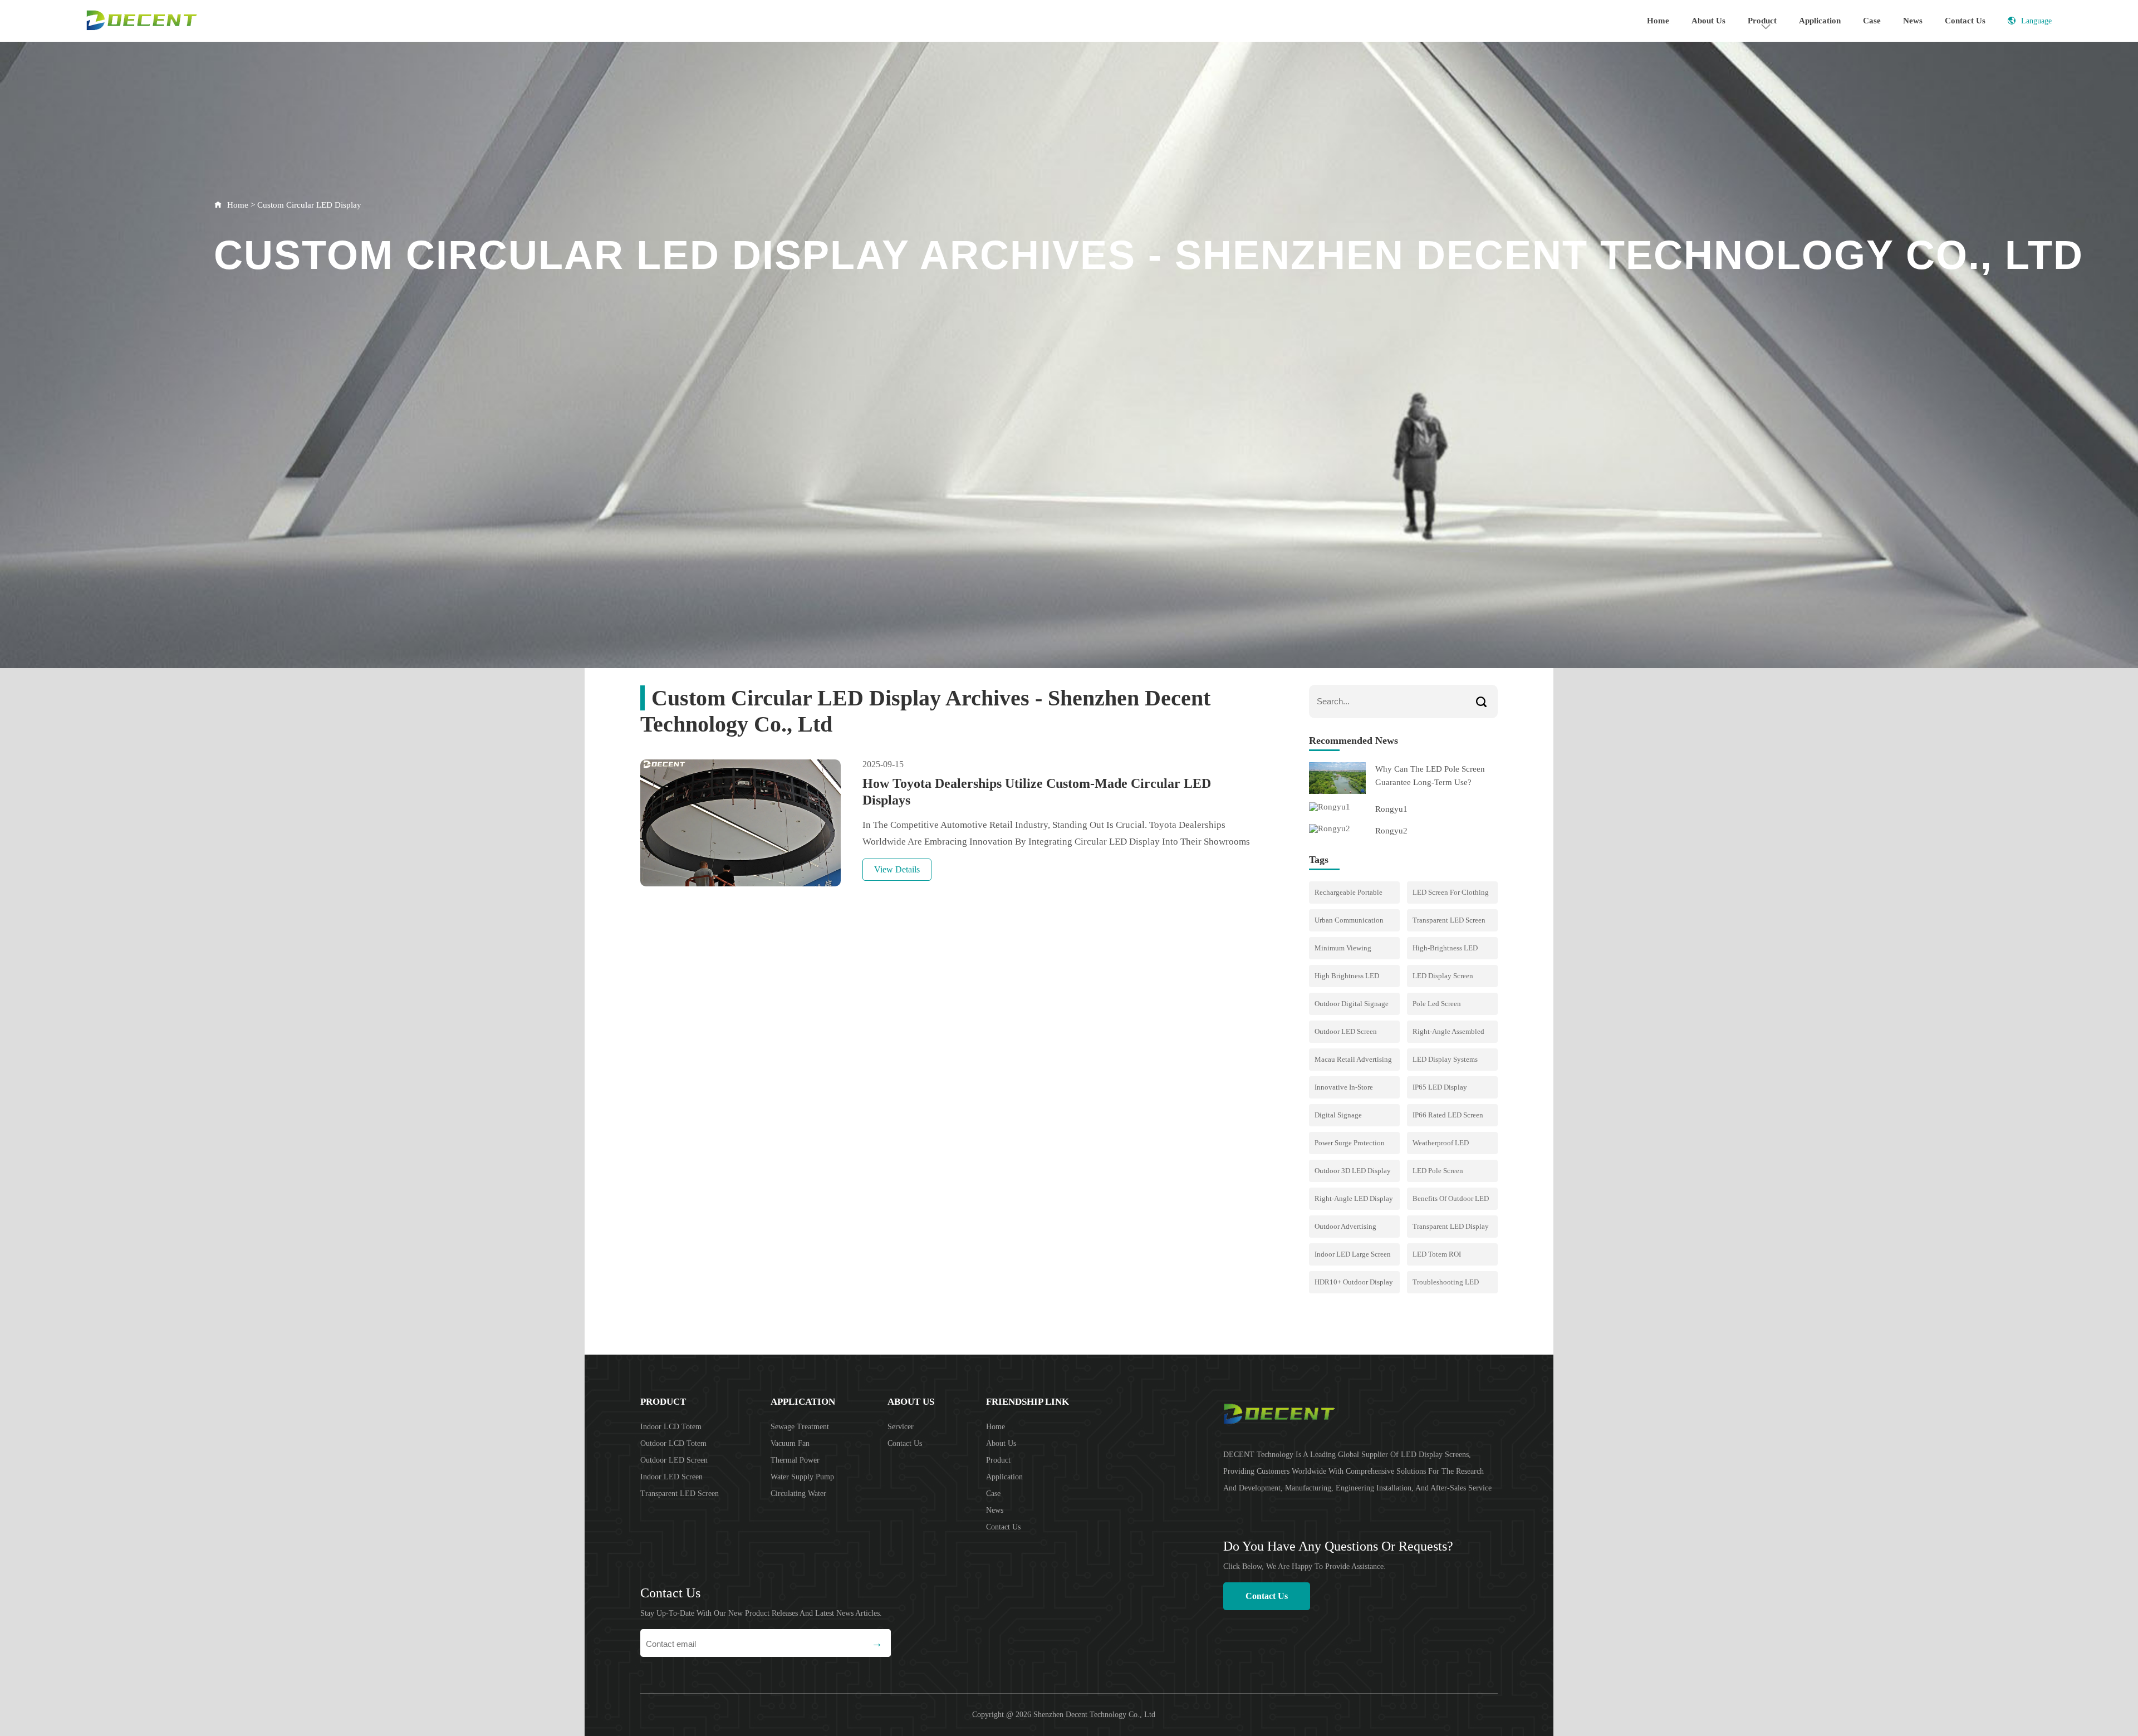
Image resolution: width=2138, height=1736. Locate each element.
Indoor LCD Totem (671, 1427)
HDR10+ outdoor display (1354, 1282)
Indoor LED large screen (1353, 1254)
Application (1820, 21)
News (1913, 21)
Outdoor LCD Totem (673, 1443)
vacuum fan (790, 1443)
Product (663, 1402)
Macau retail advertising (1353, 1059)
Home (1658, 21)
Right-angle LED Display (1354, 1198)
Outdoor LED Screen (1346, 1031)
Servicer (901, 1427)
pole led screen (1437, 1004)
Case (1872, 21)
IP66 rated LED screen (1448, 1115)
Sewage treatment (800, 1427)
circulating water (798, 1494)
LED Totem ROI (1437, 1254)
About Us (1708, 21)
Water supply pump (802, 1477)
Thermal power (795, 1460)
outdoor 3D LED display (1353, 1171)
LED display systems (1445, 1059)
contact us (1267, 1596)
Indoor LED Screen (671, 1477)
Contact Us (1965, 21)
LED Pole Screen (1438, 1171)
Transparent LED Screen (680, 1494)
